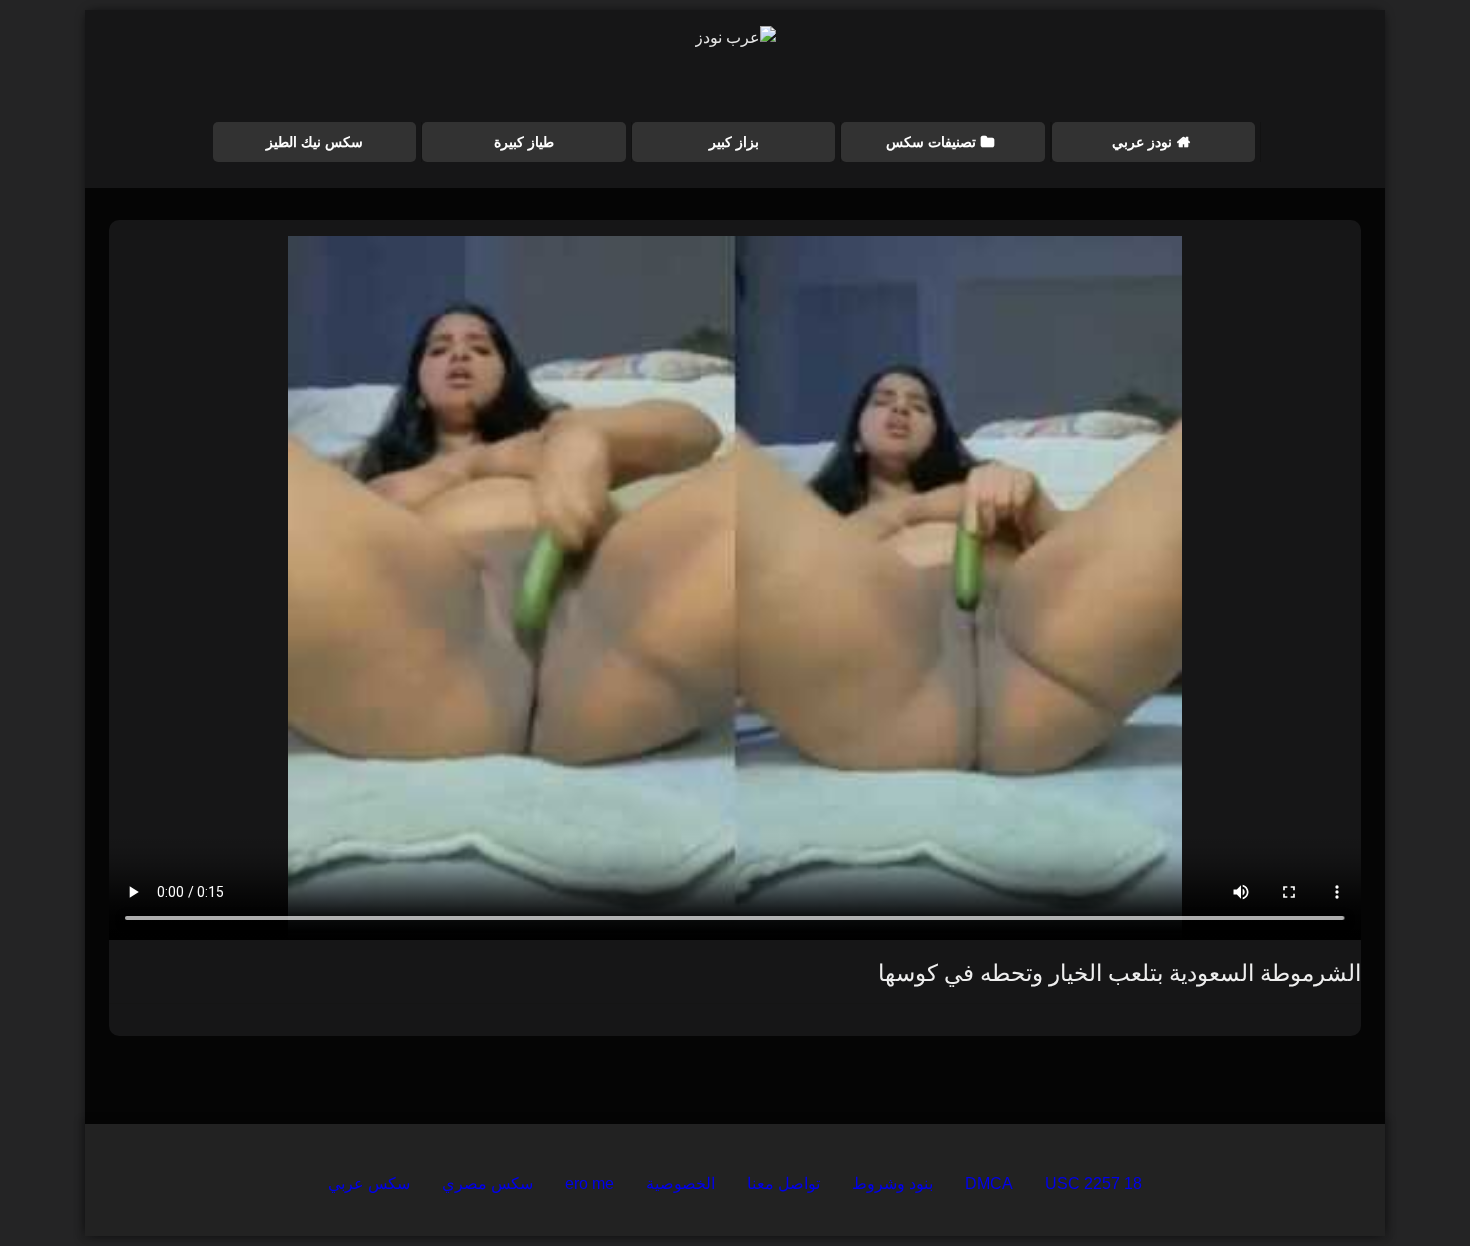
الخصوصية (680, 1183)
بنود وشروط (892, 1183)
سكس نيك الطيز (314, 142)
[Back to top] (1408, 1186)
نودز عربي (1142, 142)
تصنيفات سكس (931, 142)
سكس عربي (369, 1183)
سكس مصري (487, 1183)
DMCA (989, 1183)
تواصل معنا (783, 1183)
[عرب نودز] (735, 38)
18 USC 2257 (1093, 1183)
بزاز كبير (734, 142)
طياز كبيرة (524, 142)
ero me (589, 1183)
